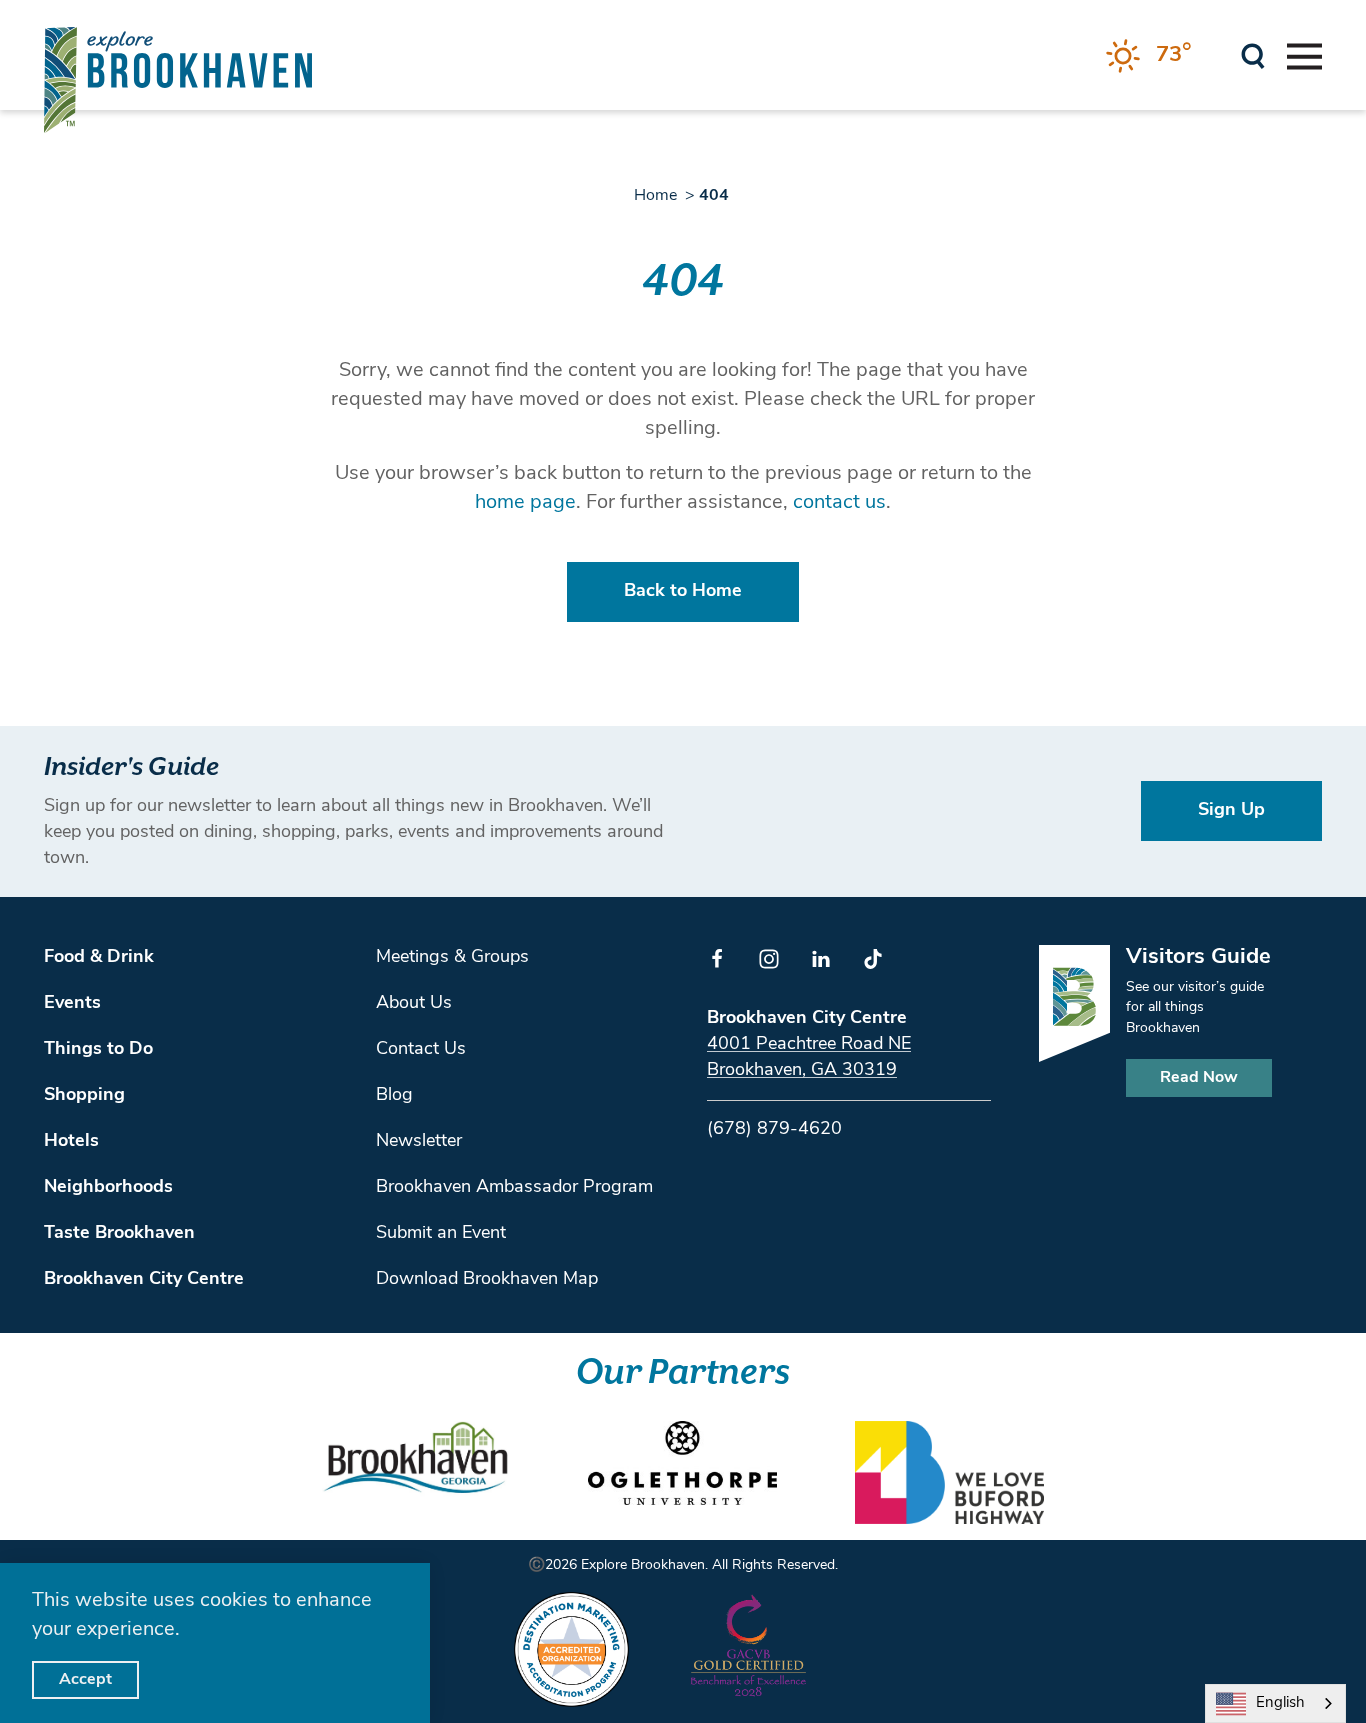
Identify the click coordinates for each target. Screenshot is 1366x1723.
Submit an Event (441, 1234)
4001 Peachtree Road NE (809, 1045)
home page (525, 503)
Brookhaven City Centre (144, 1280)
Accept (85, 1680)
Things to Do (98, 1050)
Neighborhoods (108, 1188)
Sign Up (1231, 811)
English (1280, 1703)
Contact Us (421, 1050)
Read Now (1199, 1078)
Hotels (71, 1142)
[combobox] (1275, 1703)
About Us (414, 1004)
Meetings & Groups (452, 958)
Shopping (84, 1096)
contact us (839, 503)
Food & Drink (99, 958)
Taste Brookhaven (119, 1234)
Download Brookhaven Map (487, 1280)
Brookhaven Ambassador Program (514, 1188)
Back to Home (683, 592)
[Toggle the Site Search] (1253, 54)
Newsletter (419, 1142)
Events (72, 1004)
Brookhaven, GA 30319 (802, 1071)
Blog (394, 1096)
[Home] (178, 79)
